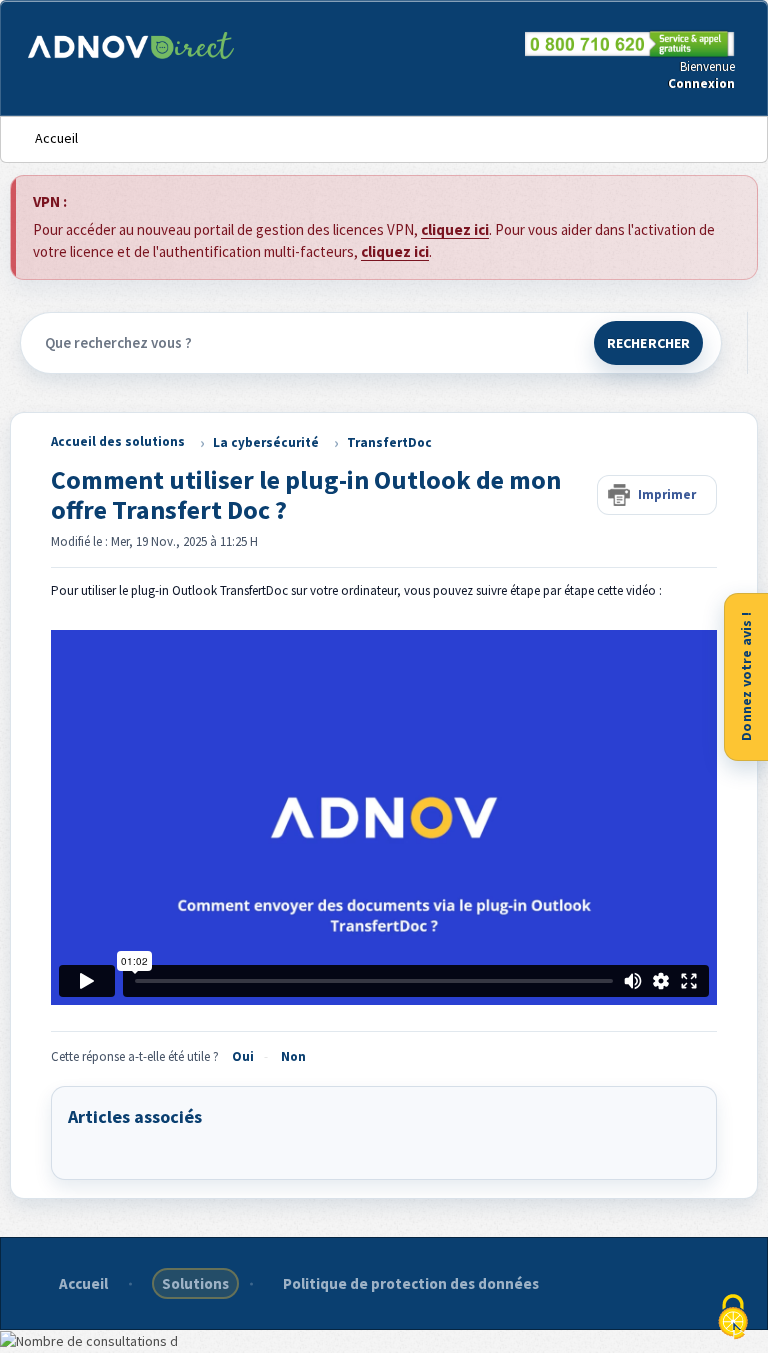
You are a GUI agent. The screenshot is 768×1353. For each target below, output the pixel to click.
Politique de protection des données (411, 1283)
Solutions (195, 1283)
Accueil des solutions (118, 441)
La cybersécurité (266, 442)
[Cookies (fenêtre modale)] (733, 1318)
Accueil (56, 138)
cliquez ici (455, 229)
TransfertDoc (389, 442)
